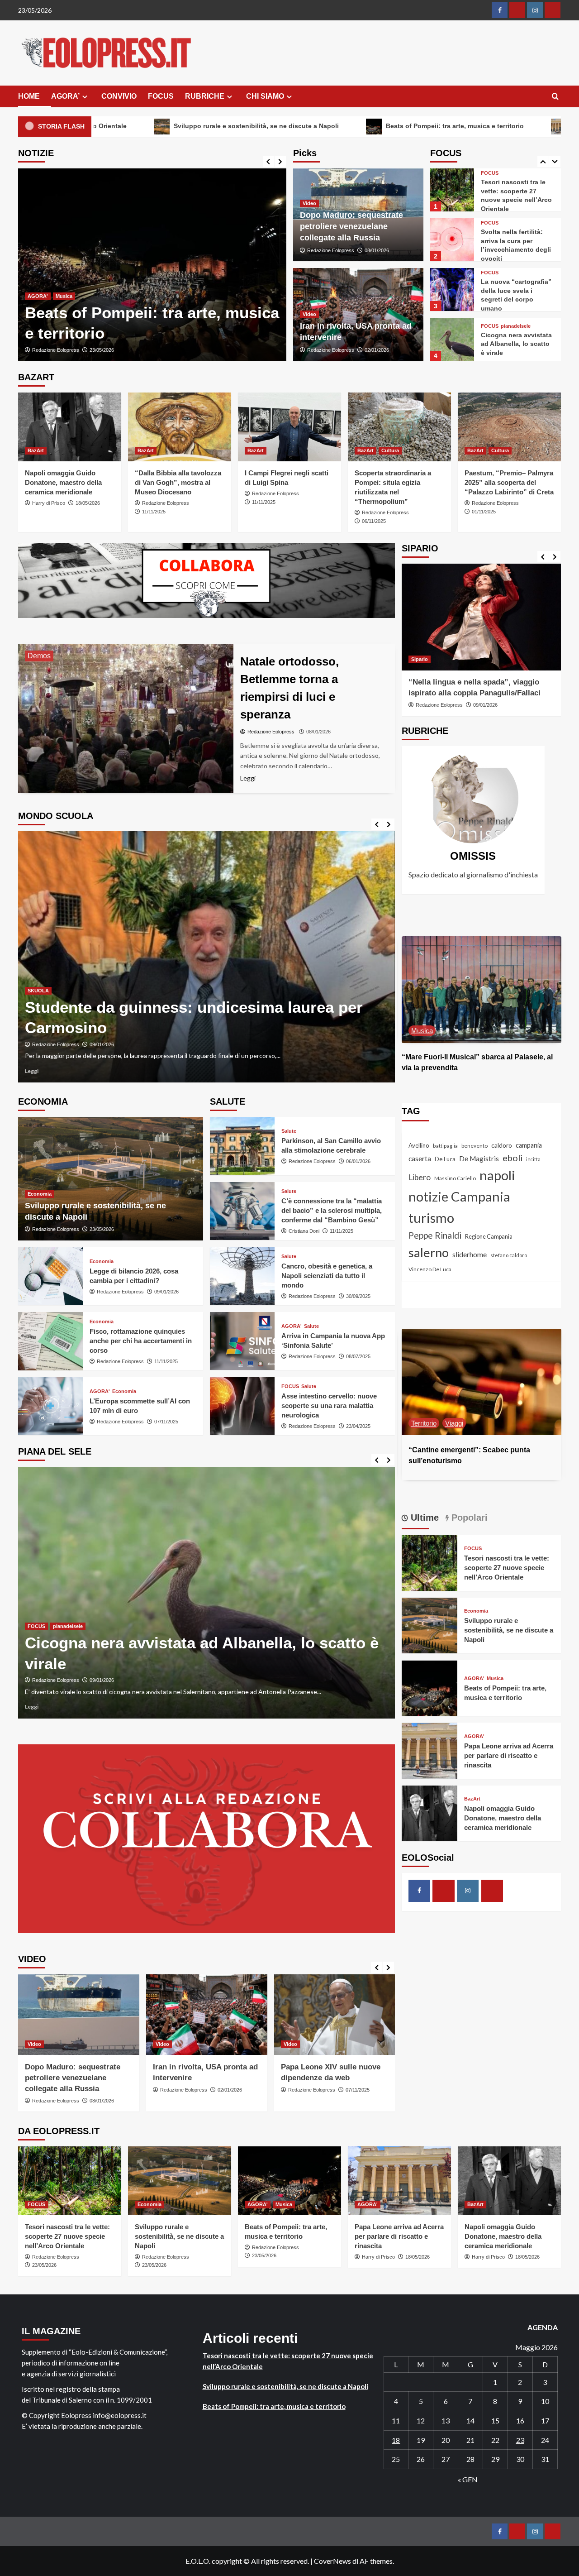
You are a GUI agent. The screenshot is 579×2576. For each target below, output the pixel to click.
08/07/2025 (358, 1356)
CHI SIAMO (265, 96)
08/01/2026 (377, 250)
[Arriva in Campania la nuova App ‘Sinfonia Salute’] (242, 1341)
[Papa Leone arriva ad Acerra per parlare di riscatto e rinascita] (152, 265)
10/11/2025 (102, 1680)
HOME (29, 96)
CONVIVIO (119, 96)
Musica (457, 1031)
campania (529, 1146)
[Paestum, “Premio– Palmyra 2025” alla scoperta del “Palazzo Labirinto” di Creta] (509, 427)
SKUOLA (78, 1001)
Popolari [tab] (468, 1518)
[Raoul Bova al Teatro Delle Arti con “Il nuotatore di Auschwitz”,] (482, 617)
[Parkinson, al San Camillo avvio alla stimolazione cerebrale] (242, 1146)
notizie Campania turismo (459, 1207)
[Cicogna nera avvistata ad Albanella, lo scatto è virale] (452, 290)
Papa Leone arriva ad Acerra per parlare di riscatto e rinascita (509, 1756)
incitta (533, 1159)
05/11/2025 (358, 2090)
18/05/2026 (88, 350)
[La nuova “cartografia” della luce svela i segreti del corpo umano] (452, 240)
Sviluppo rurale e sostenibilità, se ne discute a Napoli (509, 1630)
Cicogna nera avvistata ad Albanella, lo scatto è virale (516, 294)
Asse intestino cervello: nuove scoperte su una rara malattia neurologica (329, 1405)
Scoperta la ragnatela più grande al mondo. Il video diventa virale (517, 344)
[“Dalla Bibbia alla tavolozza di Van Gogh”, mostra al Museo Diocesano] (180, 427)
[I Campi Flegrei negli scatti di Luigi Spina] (289, 427)
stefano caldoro (509, 1255)
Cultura (390, 450)
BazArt (36, 450)
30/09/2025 (358, 1296)
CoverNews (332, 2561)
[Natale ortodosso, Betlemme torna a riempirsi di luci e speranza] (126, 718)
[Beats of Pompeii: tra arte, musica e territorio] (482, 989)
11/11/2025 (154, 512)
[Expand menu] (85, 97)
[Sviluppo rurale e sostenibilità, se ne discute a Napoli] (111, 1179)
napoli (497, 1175)
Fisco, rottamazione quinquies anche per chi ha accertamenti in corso (141, 1341)
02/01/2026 (377, 350)
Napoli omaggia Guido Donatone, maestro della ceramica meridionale (63, 482)
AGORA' (38, 296)
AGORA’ (65, 96)
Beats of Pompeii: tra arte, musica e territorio (311, 126)
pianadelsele (516, 276)
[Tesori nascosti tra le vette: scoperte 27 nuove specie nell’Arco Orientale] (430, 1562)
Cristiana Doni (304, 1231)
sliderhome (470, 1254)
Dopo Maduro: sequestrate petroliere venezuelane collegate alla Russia (351, 226)
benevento (475, 1146)
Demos (39, 656)
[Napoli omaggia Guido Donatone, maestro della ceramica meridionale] (70, 427)
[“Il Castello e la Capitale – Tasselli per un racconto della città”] (482, 1382)
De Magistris (479, 1159)
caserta (420, 1158)
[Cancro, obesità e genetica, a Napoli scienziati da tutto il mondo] (242, 1276)
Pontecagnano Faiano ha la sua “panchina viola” (206, 1664)
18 (396, 2440)
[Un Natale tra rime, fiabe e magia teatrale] (206, 957)
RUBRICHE (205, 96)
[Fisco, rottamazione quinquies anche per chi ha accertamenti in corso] (50, 1341)
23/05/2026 (102, 1229)
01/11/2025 (484, 512)
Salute (289, 1131)
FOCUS (161, 96)
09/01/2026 (166, 1292)
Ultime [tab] (423, 1518)
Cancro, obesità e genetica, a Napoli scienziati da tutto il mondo (327, 1276)
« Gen (468, 2479)
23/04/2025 (358, 1426)
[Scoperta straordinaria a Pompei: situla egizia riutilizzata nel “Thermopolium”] (399, 427)
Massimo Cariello (455, 1179)
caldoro (502, 1146)
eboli (513, 1158)
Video (309, 203)
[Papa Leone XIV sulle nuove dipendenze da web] (207, 2015)
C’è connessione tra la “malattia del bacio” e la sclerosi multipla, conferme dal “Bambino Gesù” (332, 1210)
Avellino (419, 1146)
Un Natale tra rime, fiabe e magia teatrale (177, 1017)
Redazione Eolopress (331, 250)
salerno (429, 1252)
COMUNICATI (43, 1001)
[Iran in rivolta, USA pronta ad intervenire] (79, 2015)
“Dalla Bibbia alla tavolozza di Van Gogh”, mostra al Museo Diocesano (178, 482)
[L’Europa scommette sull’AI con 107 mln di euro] (50, 1406)
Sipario (420, 660)
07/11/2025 (166, 1422)
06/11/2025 (374, 521)
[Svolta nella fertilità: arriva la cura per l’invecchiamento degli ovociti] (452, 190)
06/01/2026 (358, 1161)
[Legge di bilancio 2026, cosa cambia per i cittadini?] (50, 1276)
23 (520, 2440)
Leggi (32, 1071)
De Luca (445, 1159)
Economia (40, 1194)
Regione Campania (489, 1237)
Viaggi (420, 1423)
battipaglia (445, 1146)
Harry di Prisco (49, 350)
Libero (420, 1178)
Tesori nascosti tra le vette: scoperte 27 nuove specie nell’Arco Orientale (507, 1568)
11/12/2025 (102, 1034)
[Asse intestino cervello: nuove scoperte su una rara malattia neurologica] (242, 1406)
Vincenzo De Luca (430, 1269)
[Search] (555, 97)
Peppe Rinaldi (435, 1236)
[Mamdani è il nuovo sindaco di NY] (335, 2015)
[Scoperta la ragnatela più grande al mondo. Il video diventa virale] (452, 339)
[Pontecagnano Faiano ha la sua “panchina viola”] (206, 1592)
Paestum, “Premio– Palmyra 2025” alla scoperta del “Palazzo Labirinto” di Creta (509, 482)
